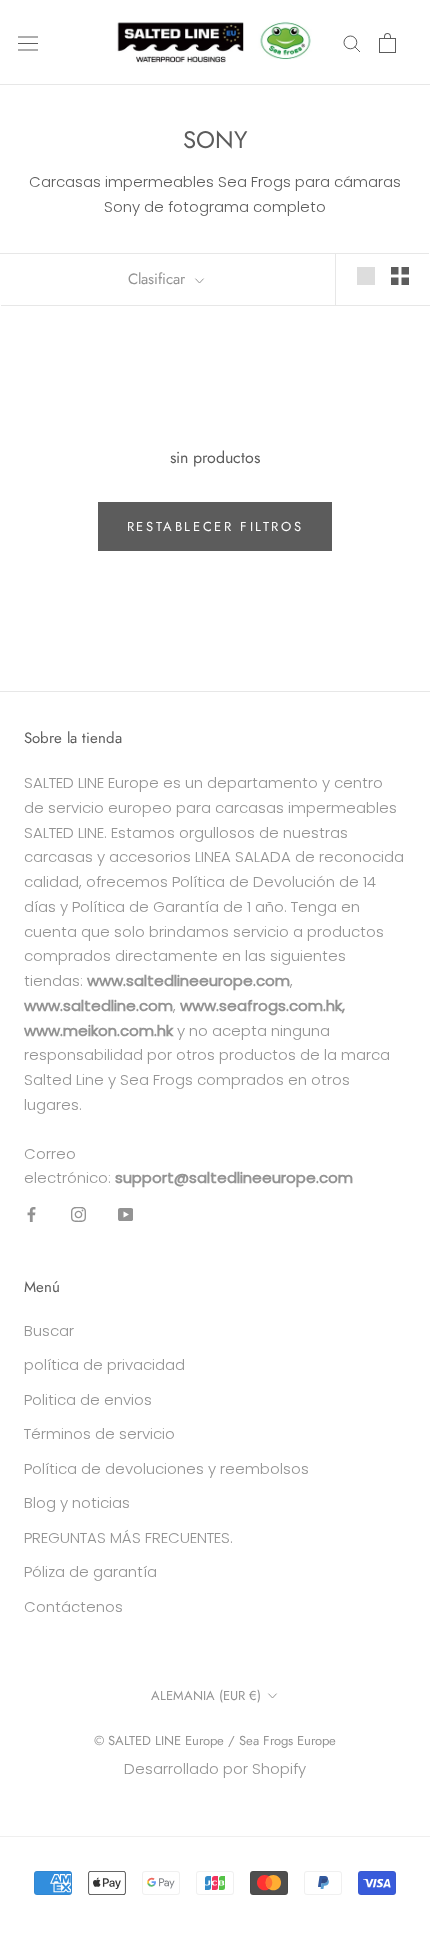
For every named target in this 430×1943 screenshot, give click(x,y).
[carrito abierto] (387, 43)
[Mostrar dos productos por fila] (400, 276)
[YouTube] (125, 1214)
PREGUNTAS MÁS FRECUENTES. (128, 1537)
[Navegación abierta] (28, 42)
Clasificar (159, 279)
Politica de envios (88, 1399)
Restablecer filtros (215, 526)
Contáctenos (73, 1606)
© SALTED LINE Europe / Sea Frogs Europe (215, 1740)
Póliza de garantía (90, 1571)
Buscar (49, 1330)
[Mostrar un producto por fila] (366, 276)
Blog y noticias (77, 1502)
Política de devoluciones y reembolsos (166, 1468)
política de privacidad (104, 1364)
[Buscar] (352, 42)
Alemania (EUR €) (206, 1695)
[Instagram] (78, 1214)
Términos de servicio (99, 1433)
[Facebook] (31, 1214)
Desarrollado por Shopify (215, 1768)
